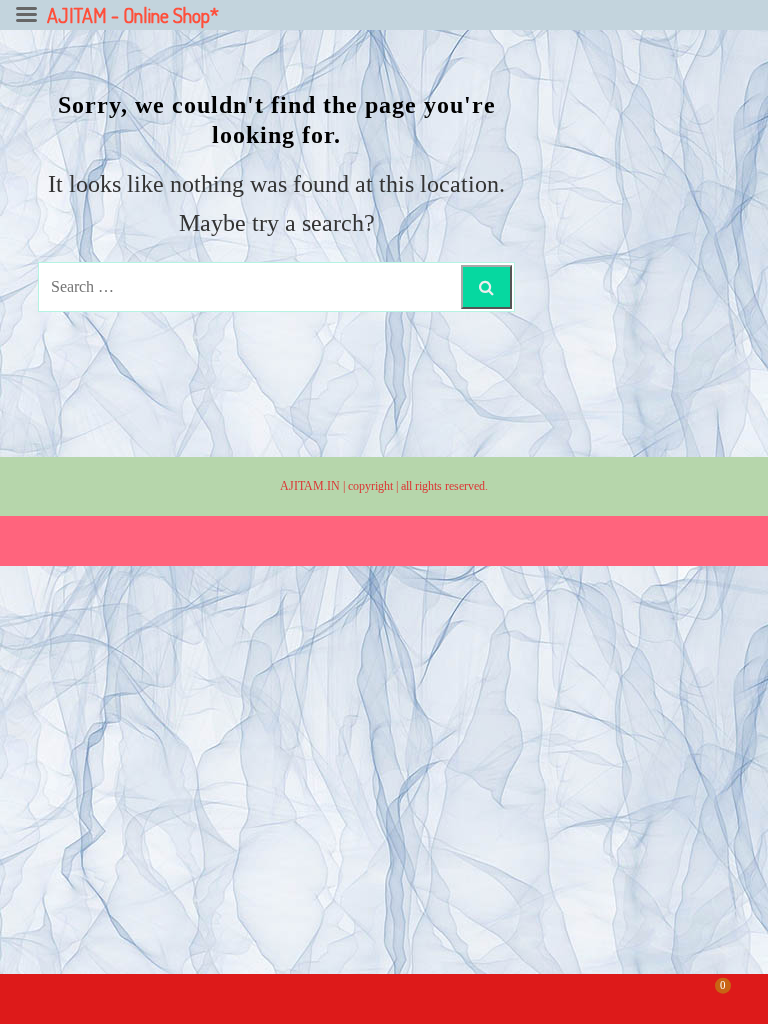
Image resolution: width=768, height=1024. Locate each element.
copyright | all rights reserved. (418, 486)
